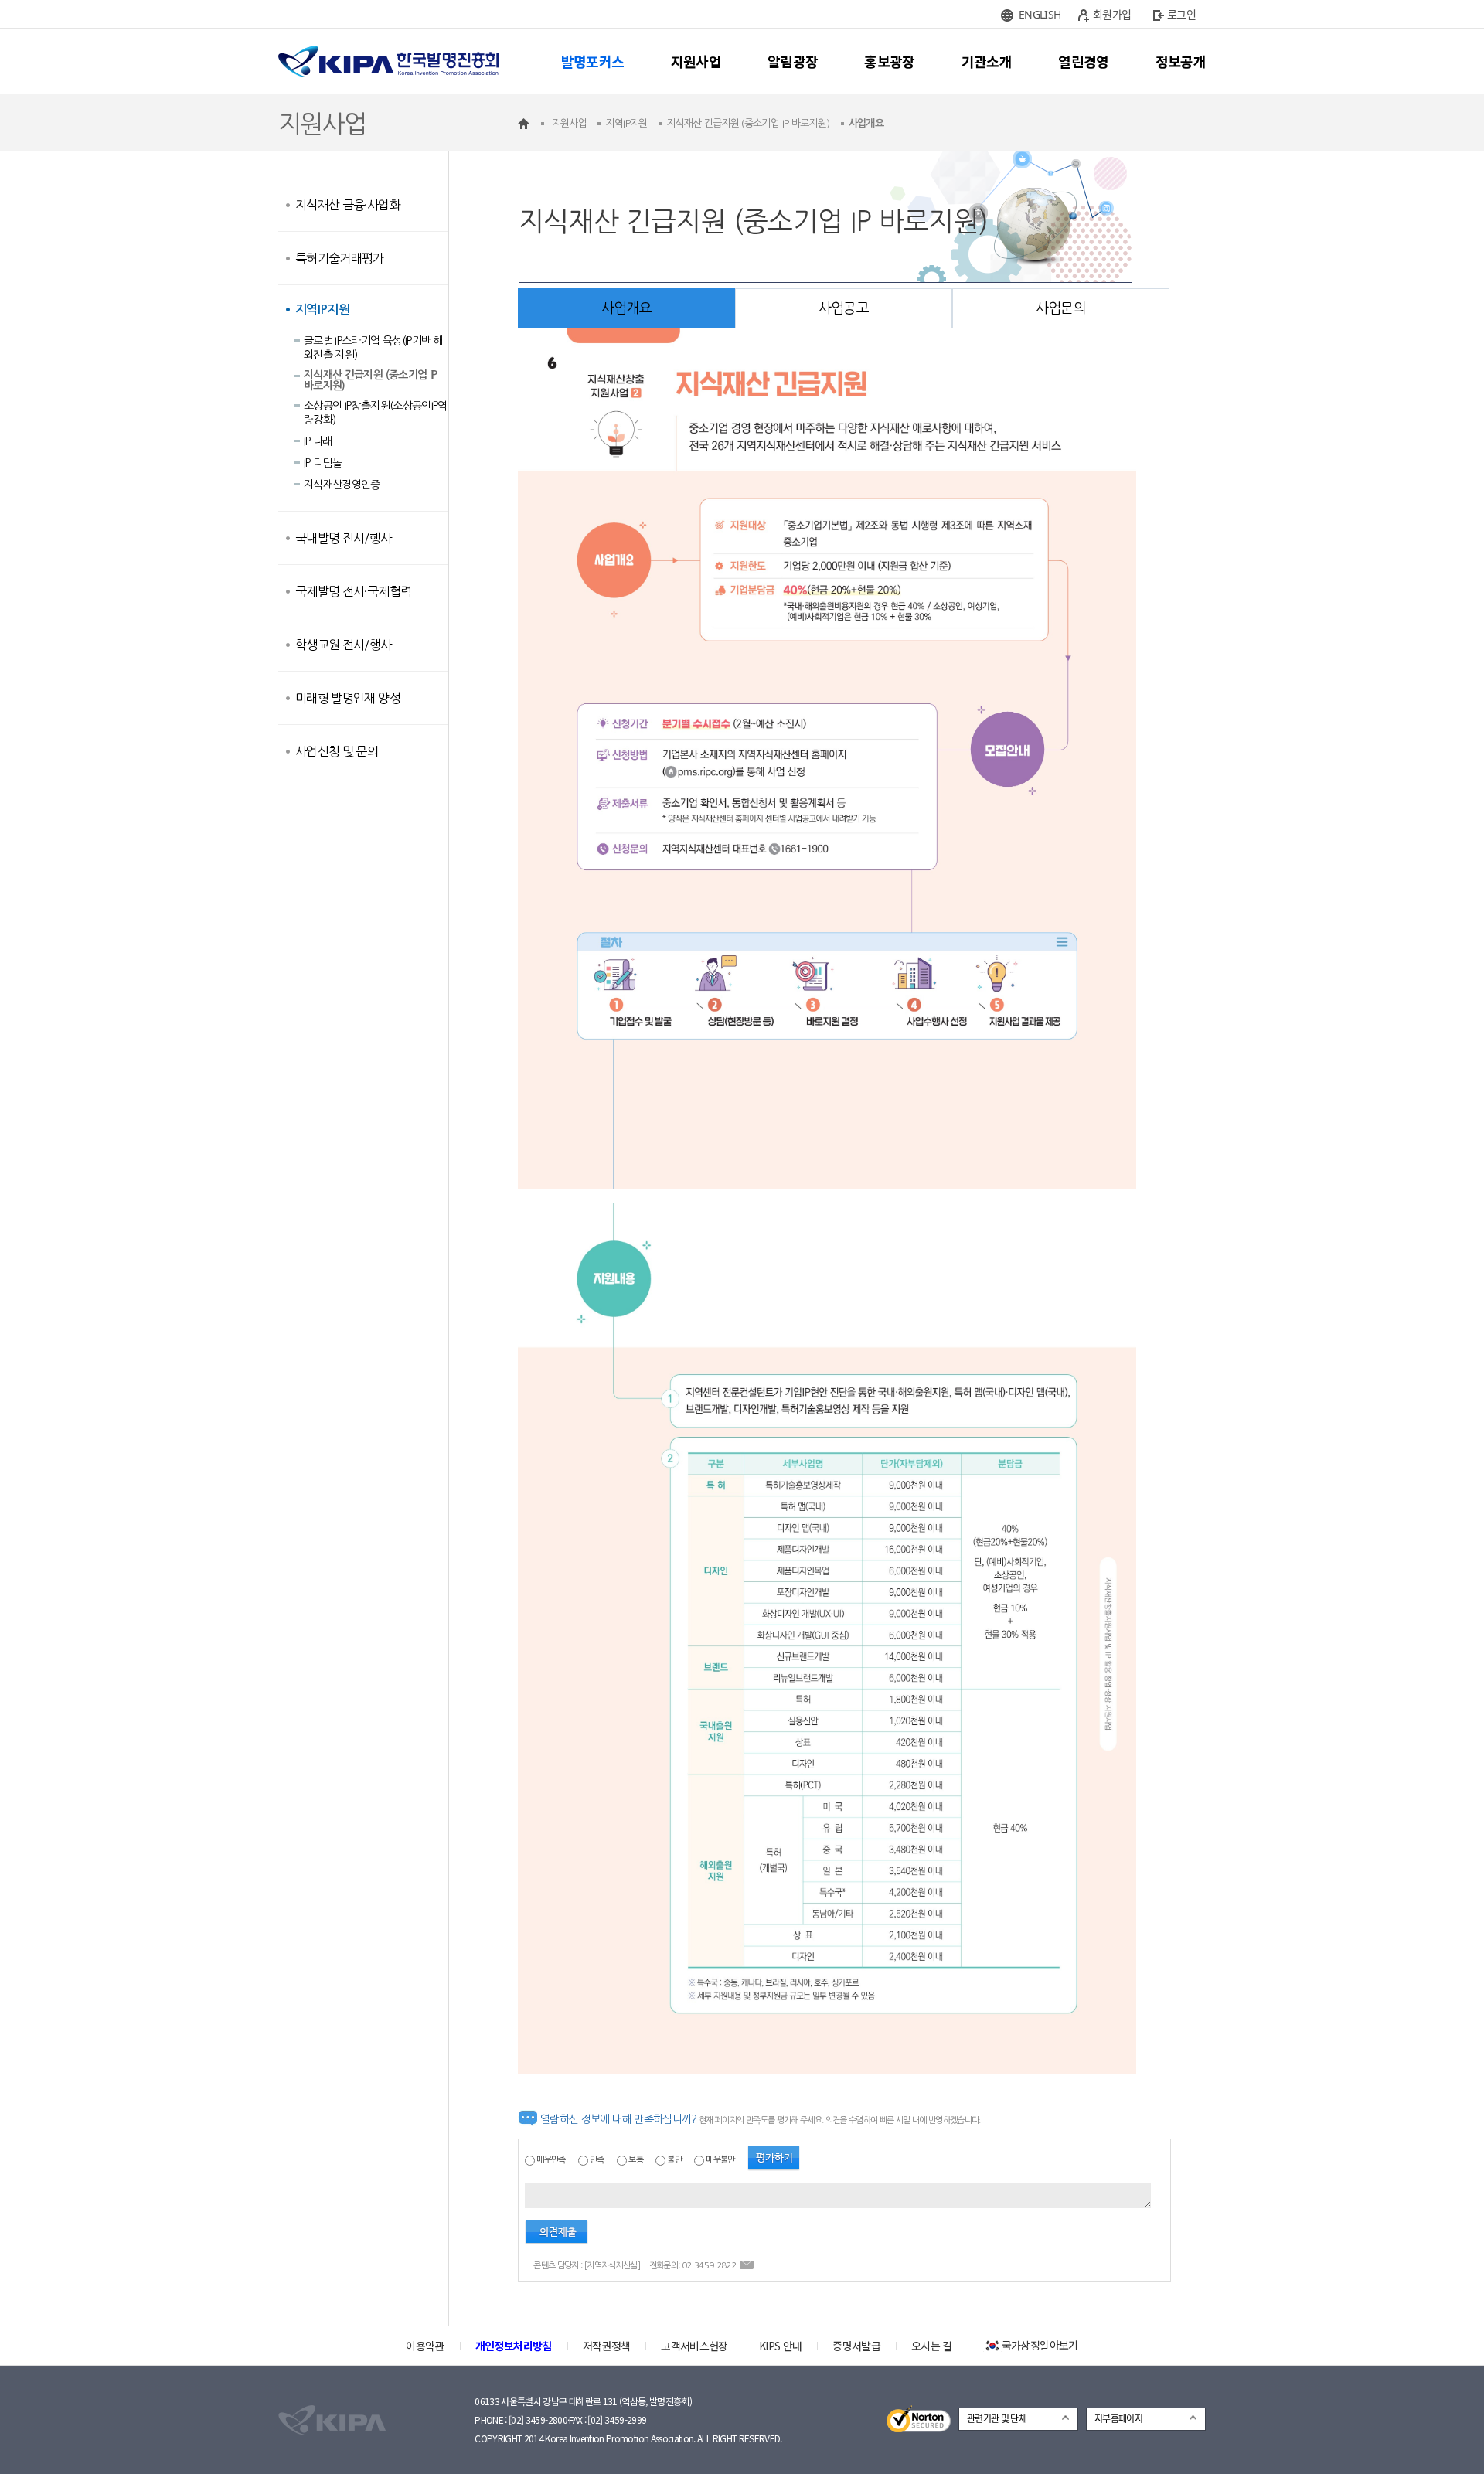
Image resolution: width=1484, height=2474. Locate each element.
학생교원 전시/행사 (344, 645)
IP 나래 (318, 441)
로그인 (1181, 14)
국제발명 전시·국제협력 (353, 591)
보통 (636, 2160)
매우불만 (720, 2160)
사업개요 (626, 308)
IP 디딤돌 (323, 463)
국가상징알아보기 (1040, 2345)
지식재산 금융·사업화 (348, 205)
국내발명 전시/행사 (344, 538)
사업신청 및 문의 (337, 751)
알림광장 (793, 61)
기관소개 (987, 61)
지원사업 (696, 61)
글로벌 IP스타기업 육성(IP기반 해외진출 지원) (373, 348)
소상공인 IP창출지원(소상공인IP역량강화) (376, 413)
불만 (674, 2160)
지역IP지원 (322, 310)
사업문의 (1061, 308)
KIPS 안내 (780, 2346)
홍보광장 (889, 61)
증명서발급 (856, 2346)
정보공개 (1181, 61)
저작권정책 (607, 2346)
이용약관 (425, 2346)
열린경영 (1083, 61)
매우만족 (551, 2160)
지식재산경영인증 (342, 485)
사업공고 (844, 308)
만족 (597, 2160)
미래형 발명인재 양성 (348, 698)
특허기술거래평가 (340, 258)
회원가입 (1112, 14)
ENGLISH (1040, 14)
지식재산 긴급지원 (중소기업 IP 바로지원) (370, 380)
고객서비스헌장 (694, 2346)
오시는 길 (932, 2346)
